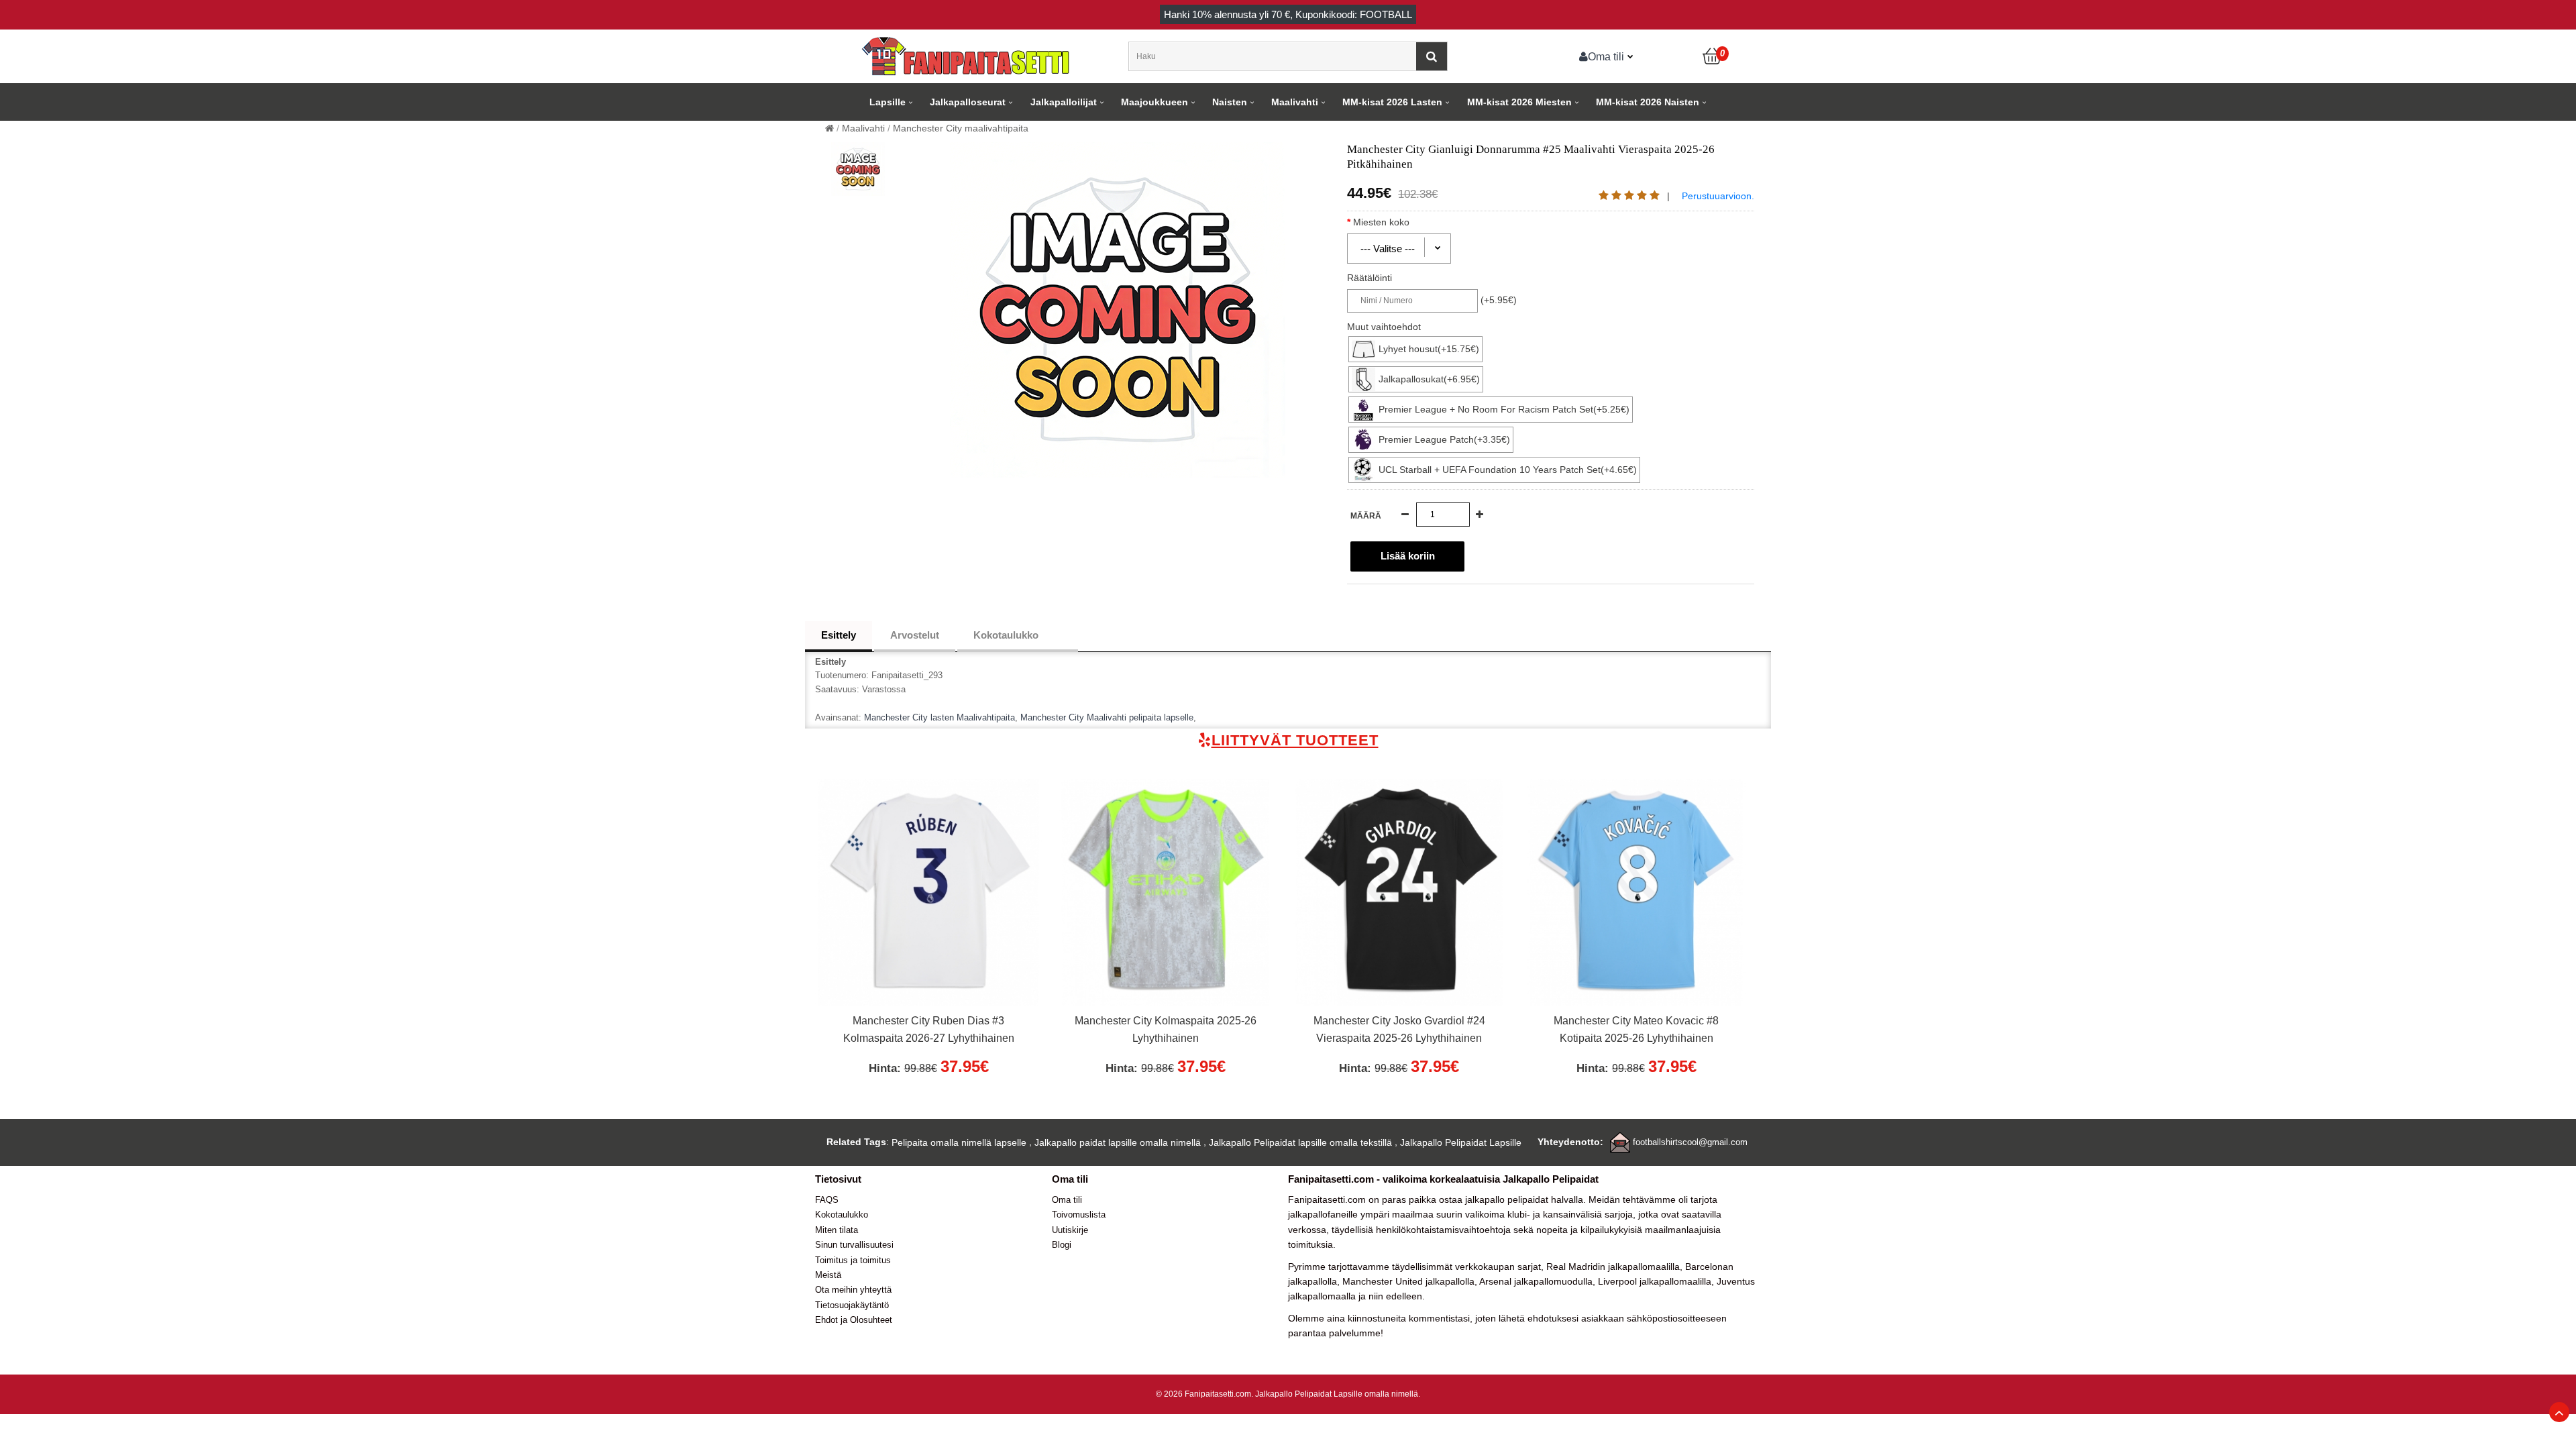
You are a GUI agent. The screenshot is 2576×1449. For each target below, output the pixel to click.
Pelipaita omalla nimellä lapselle (959, 1142)
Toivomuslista (1079, 1215)
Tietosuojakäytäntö (852, 1305)
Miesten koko (1381, 222)
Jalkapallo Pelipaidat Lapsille (1461, 1142)
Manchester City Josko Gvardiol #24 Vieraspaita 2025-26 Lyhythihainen (1399, 1029)
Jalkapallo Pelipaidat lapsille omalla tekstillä (1300, 1142)
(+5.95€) (1499, 300)
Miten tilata (837, 1230)
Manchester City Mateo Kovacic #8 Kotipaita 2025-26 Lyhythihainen (1636, 1029)
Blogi (1062, 1245)
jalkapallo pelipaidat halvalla (1524, 1199)
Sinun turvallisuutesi (854, 1245)
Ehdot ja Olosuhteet (854, 1320)
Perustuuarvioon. (1718, 196)
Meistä (828, 1275)
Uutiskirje (1070, 1230)
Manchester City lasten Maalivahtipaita (940, 717)
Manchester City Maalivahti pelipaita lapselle (1107, 717)
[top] (2559, 1412)
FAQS (827, 1200)
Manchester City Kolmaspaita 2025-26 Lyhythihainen (1166, 1029)
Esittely (839, 635)
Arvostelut (915, 635)
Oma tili (1606, 56)
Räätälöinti (1370, 278)
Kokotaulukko (1006, 635)
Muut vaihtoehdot (1384, 327)
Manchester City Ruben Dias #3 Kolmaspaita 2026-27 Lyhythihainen (929, 1029)
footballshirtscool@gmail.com (1690, 1142)
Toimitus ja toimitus (853, 1260)
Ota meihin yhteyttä (853, 1290)
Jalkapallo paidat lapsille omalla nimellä (1118, 1142)
